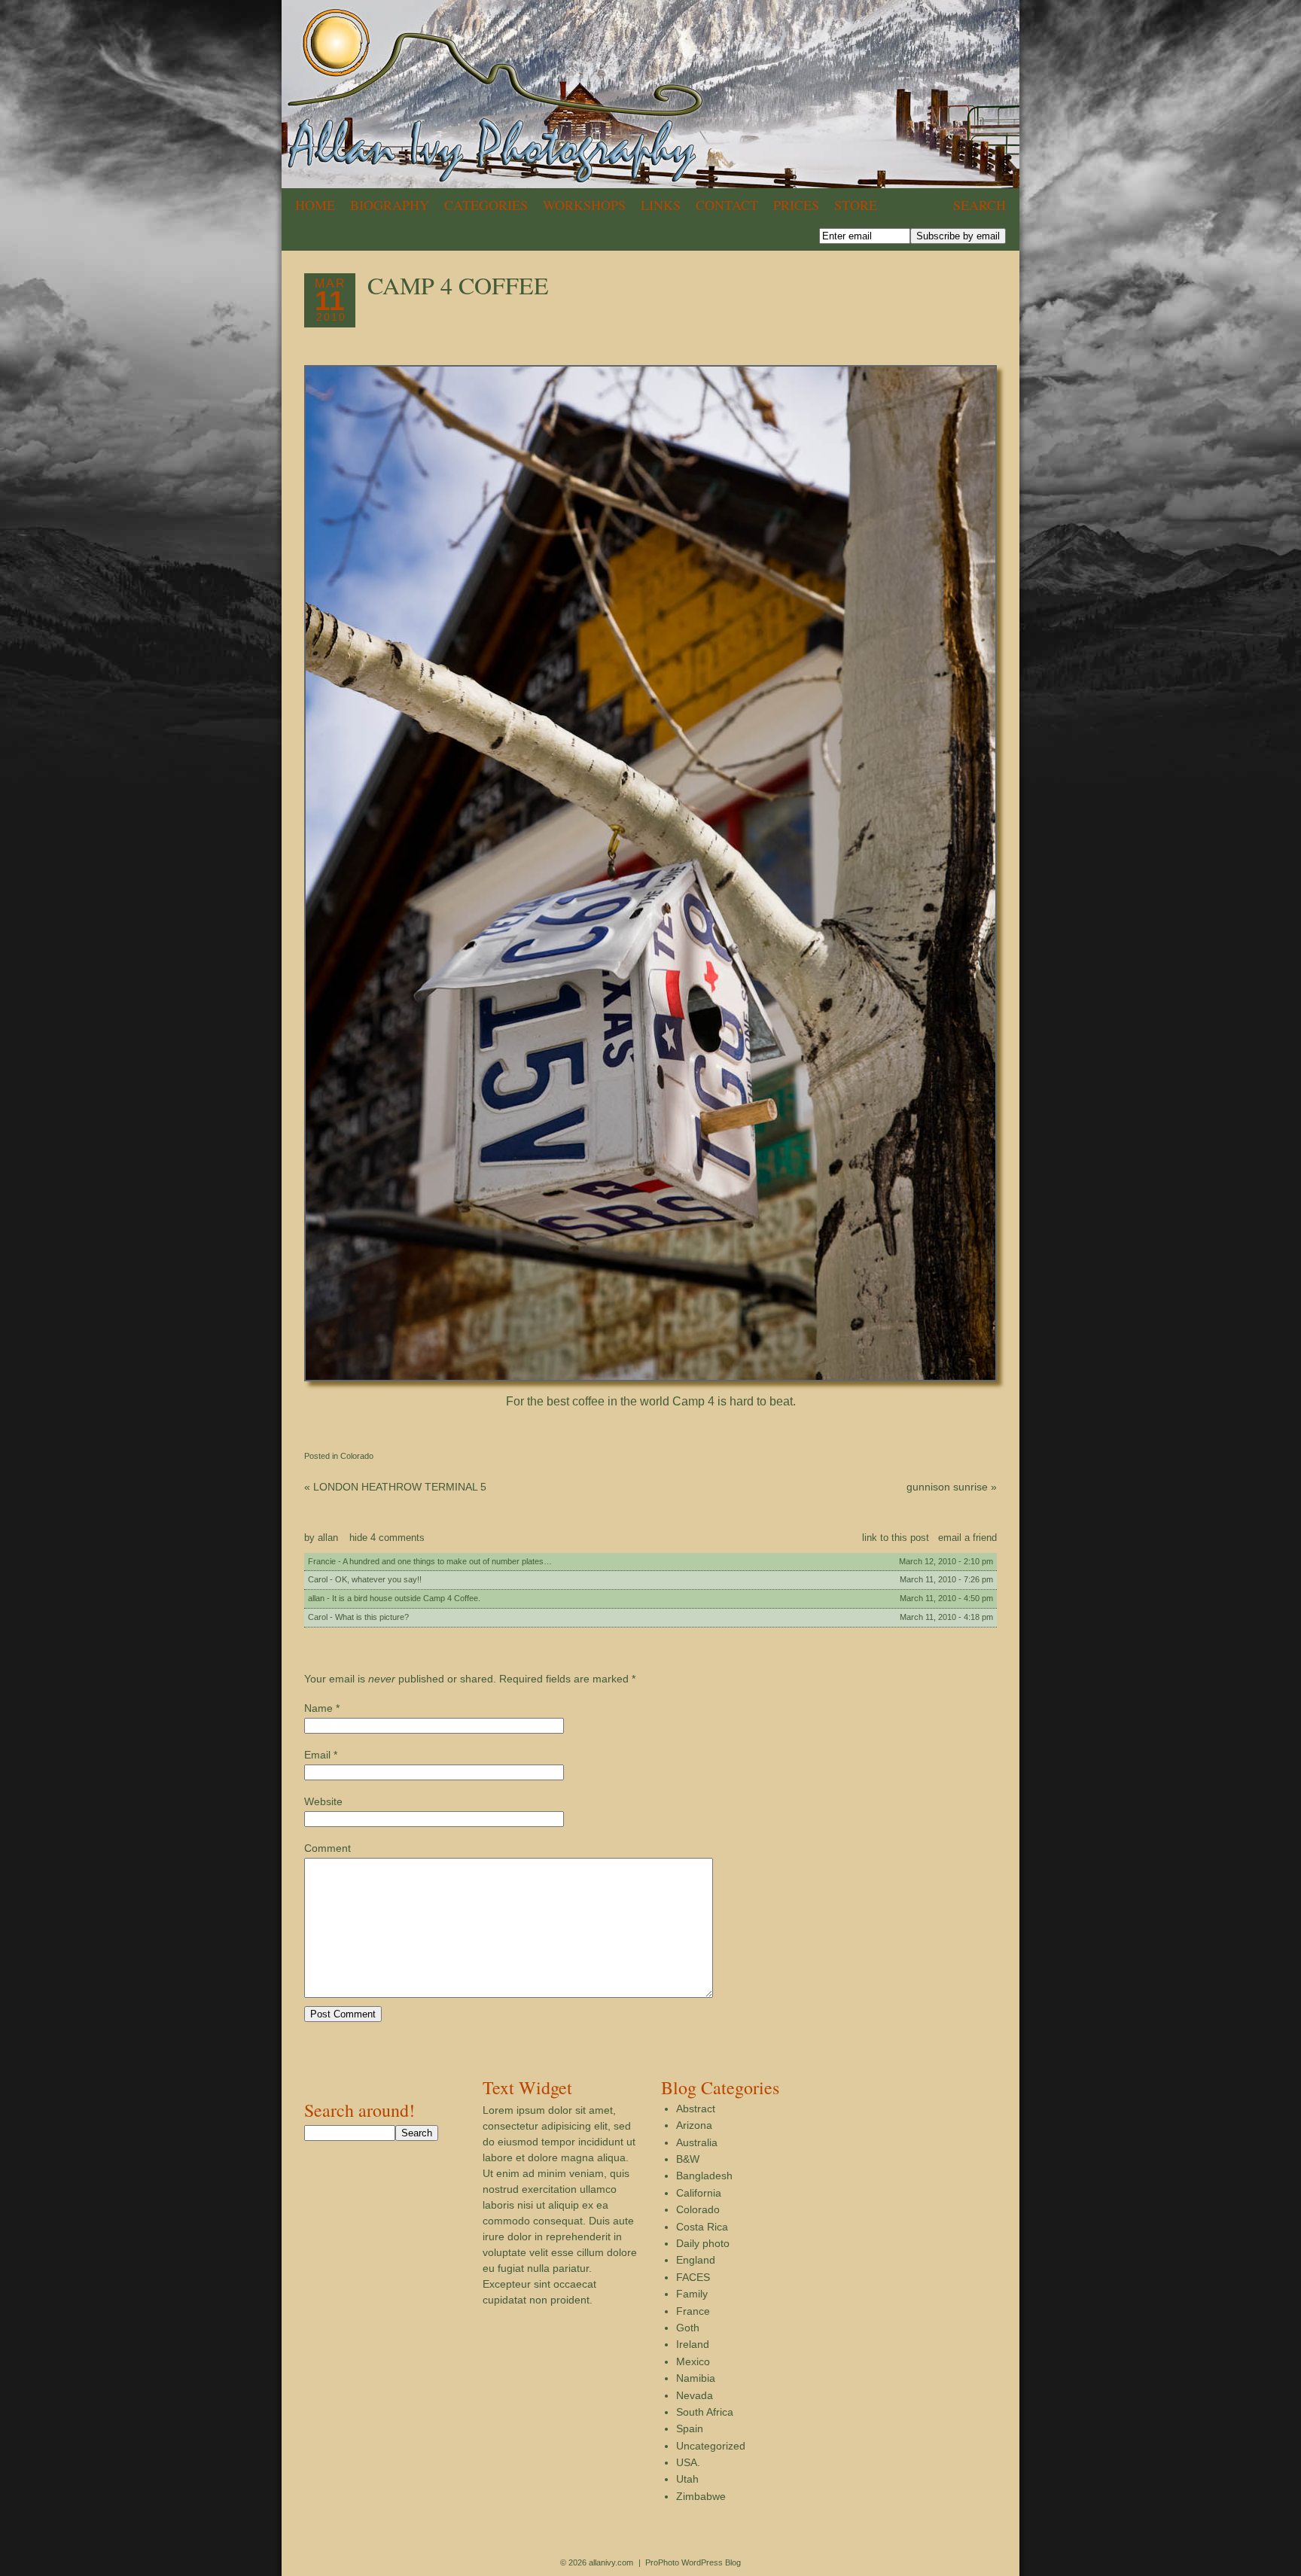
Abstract (696, 2109)
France (693, 2311)
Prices (796, 205)
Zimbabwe (701, 2496)
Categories (486, 205)
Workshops (584, 205)
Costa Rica (702, 2227)
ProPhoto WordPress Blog (693, 2562)
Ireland (693, 2344)
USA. (688, 2462)
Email (317, 1755)
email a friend (967, 1538)
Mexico (693, 2361)
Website (323, 1801)
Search (980, 205)
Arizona (694, 2125)
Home (315, 205)
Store (856, 205)
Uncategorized (711, 2446)
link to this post (896, 1538)
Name (318, 1708)
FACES (693, 2277)
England (696, 2260)
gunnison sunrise (952, 1487)
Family (692, 2294)
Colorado (357, 1456)
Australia (697, 2142)
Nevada (695, 2395)
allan (328, 1538)
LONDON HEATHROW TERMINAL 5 (395, 1487)
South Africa (705, 2412)
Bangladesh (704, 2176)
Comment (328, 1848)
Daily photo (703, 2243)
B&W (688, 2159)
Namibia (696, 2378)
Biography (390, 205)
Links (661, 205)
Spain (690, 2428)
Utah (687, 2479)
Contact (727, 205)
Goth (688, 2328)
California (699, 2193)
